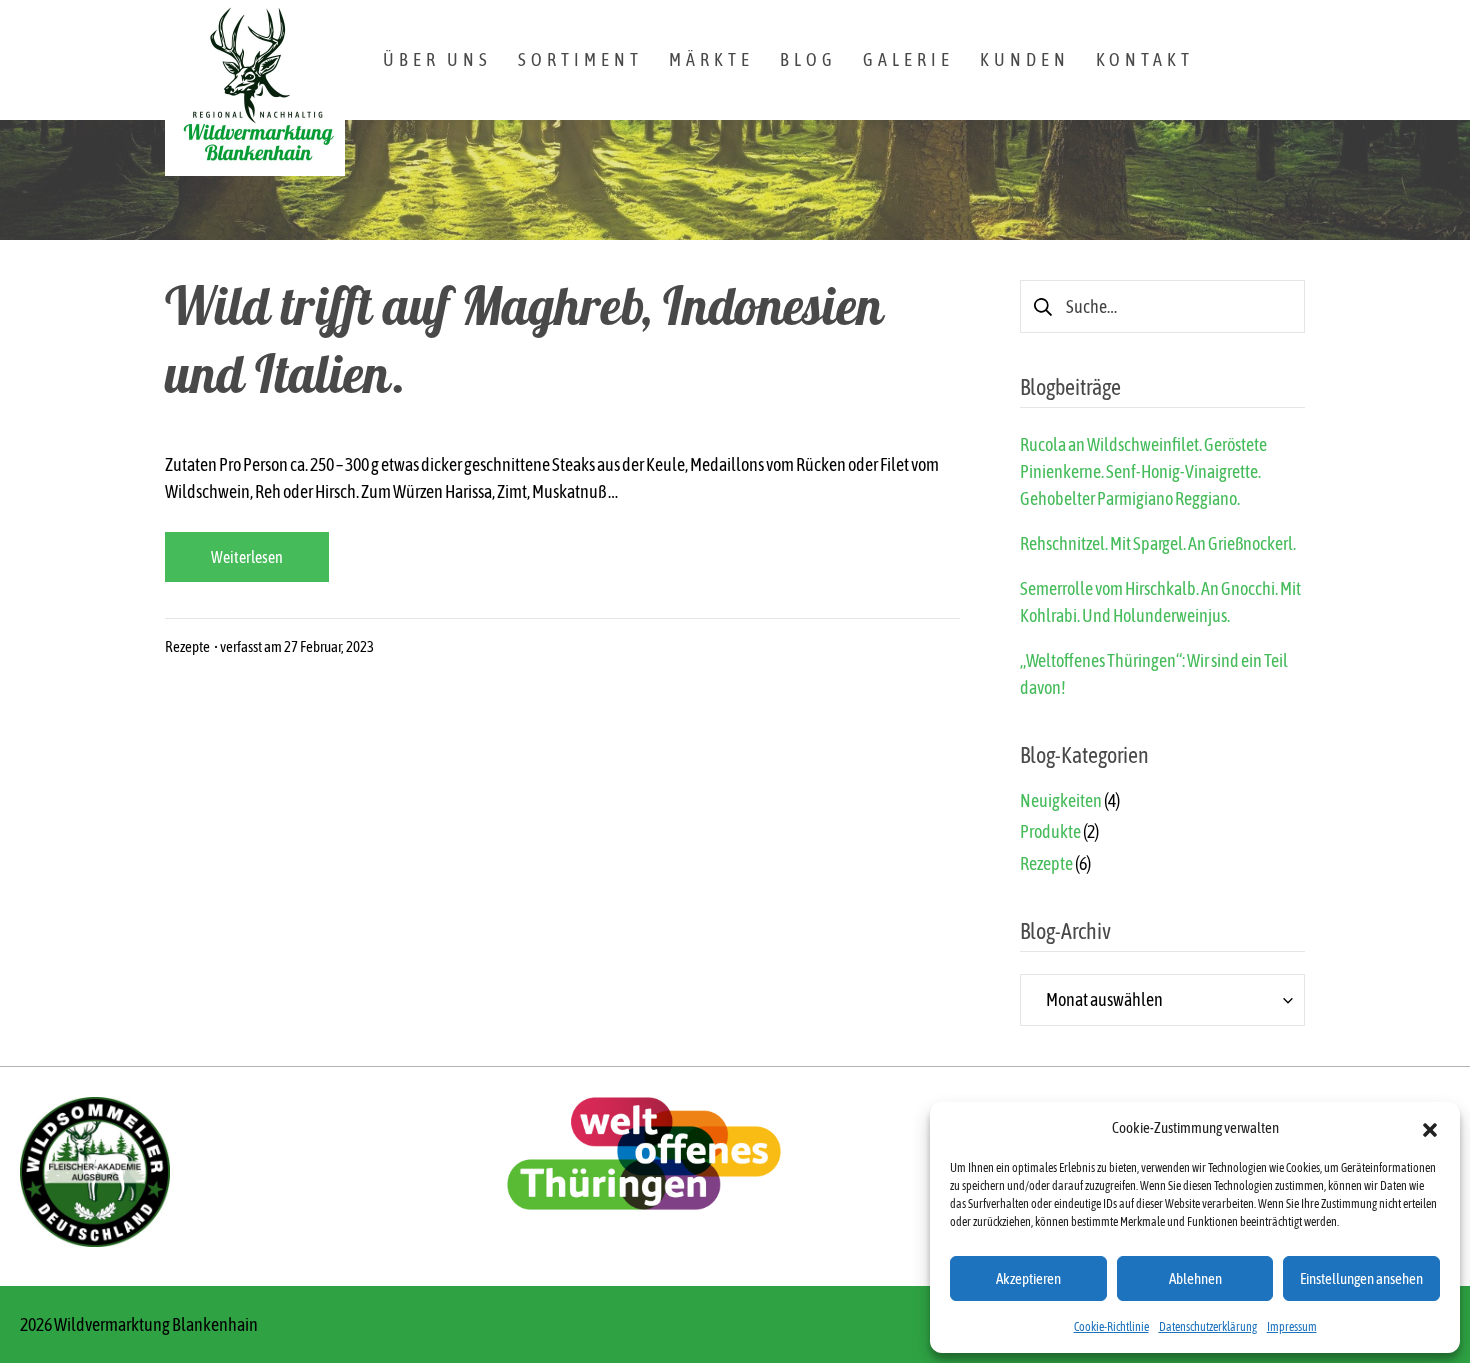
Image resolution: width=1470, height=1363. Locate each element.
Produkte (1050, 831)
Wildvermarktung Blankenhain (156, 1324)
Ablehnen (1195, 1278)
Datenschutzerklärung (1208, 1327)
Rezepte (187, 646)
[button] (1430, 1128)
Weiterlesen (247, 557)
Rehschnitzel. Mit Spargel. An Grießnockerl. (1158, 543)
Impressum (1292, 1327)
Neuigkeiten (1061, 800)
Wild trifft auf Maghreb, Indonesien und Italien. (524, 347)
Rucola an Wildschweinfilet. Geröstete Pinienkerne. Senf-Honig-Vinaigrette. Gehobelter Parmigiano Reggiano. (1143, 471)
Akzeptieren (1028, 1278)
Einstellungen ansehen (1361, 1278)
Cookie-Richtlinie (1111, 1327)
